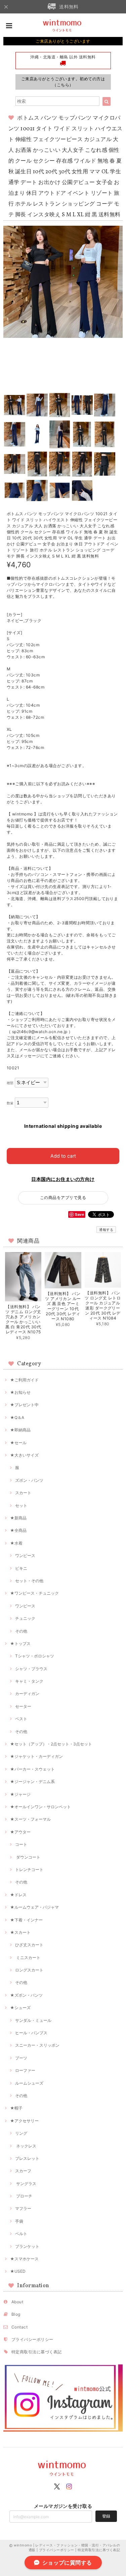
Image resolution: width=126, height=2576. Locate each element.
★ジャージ (20, 1794)
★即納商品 (20, 1430)
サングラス (26, 2184)
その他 (21, 1631)
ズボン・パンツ (29, 1480)
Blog (16, 2314)
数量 (10, 1103)
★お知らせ (20, 1392)
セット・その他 (29, 1581)
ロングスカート (29, 1970)
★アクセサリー (24, 2121)
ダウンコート (28, 1857)
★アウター (20, 1832)
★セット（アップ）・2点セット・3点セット (51, 1744)
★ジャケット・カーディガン (36, 1756)
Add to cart (63, 1156)
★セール (18, 1443)
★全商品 (18, 1530)
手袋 (19, 2221)
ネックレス (26, 2146)
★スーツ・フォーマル (30, 1819)
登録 (106, 2516)
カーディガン (27, 1694)
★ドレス (18, 1895)
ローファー (25, 2070)
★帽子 (16, 2108)
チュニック (25, 1618)
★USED (18, 2271)
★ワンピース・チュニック (34, 1593)
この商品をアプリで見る (63, 1197)
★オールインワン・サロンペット (40, 1807)
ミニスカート (28, 1958)
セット (21, 1505)
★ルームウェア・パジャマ (34, 1907)
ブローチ (24, 2196)
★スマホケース (24, 2259)
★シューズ (20, 2008)
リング (21, 2133)
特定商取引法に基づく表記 (37, 2352)
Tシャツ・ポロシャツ (35, 1656)
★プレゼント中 (24, 1405)
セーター (23, 1706)
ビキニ (21, 1568)
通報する (106, 1230)
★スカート (20, 1932)
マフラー (23, 2208)
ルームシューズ (29, 2083)
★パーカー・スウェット (32, 1769)
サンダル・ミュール (33, 2020)
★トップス (20, 1644)
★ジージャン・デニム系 (32, 1782)
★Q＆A (17, 1417)
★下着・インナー (26, 1920)
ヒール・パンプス (31, 2033)
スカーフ (23, 2171)
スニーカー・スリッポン (37, 2045)
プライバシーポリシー (32, 2339)
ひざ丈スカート (29, 1945)
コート (21, 1844)
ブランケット (27, 2246)
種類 (10, 1083)
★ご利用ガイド (24, 1380)
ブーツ (21, 2058)
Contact (19, 2327)
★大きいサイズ (24, 1455)
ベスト (21, 1719)
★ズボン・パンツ (26, 1995)
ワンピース (25, 1556)
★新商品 (18, 1518)
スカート (23, 1493)
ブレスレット (27, 2158)
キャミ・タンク (29, 1681)
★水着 (16, 1543)
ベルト (21, 2234)
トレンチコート (29, 1870)
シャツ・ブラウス (31, 1669)
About (17, 2302)
